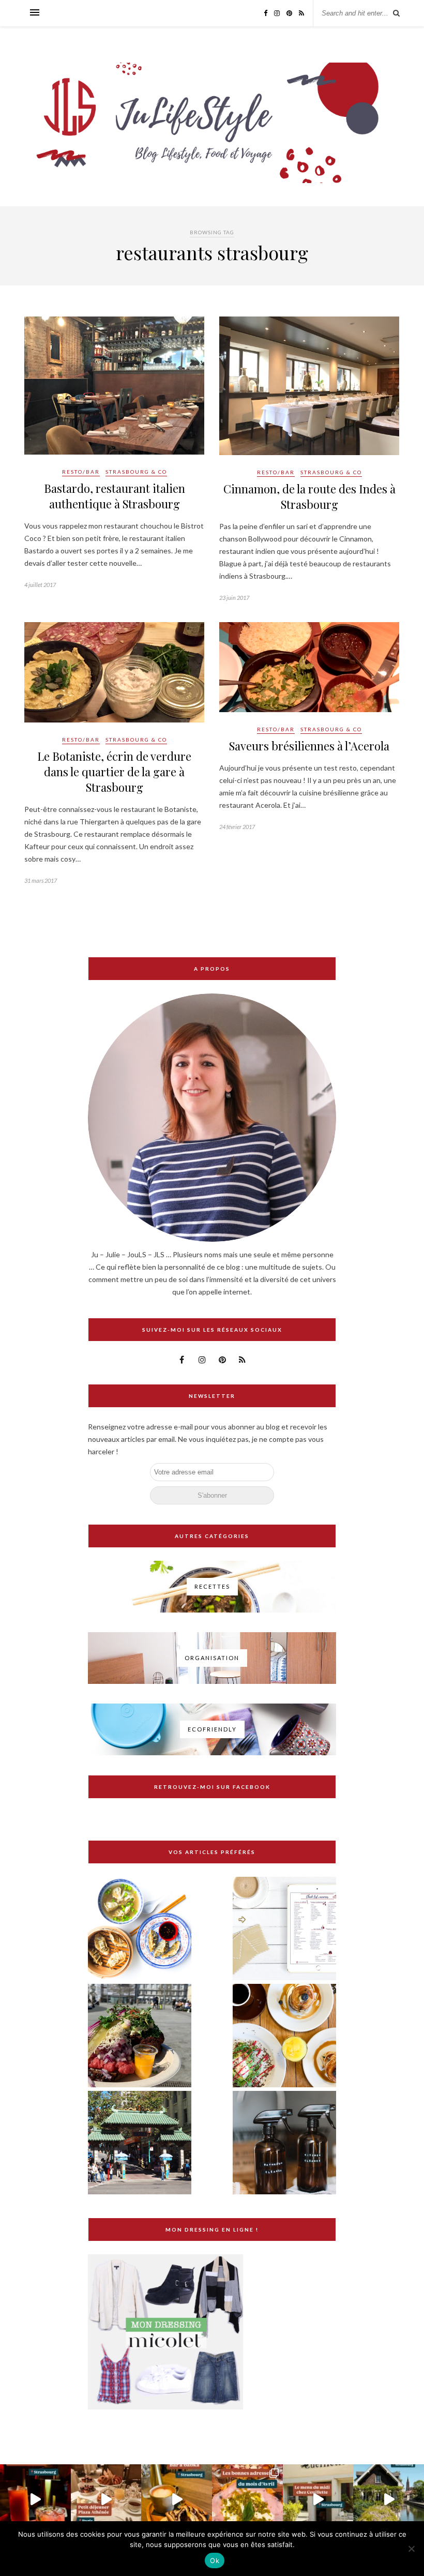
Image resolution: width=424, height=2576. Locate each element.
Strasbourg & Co (136, 472)
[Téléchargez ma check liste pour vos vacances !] (284, 1929)
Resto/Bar (81, 472)
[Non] (411, 2549)
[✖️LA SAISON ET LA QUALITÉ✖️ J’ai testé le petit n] (318, 2500)
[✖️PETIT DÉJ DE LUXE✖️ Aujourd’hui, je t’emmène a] (106, 2500)
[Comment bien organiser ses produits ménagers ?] (284, 2143)
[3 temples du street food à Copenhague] (140, 2036)
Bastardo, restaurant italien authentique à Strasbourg (115, 496)
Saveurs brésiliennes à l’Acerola (309, 746)
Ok (215, 2560)
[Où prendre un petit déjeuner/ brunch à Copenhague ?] (284, 2036)
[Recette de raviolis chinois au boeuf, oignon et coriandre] (140, 1929)
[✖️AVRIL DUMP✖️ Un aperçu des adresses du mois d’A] (247, 2500)
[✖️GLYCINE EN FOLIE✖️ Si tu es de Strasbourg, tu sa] (389, 2500)
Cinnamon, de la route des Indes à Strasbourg (309, 496)
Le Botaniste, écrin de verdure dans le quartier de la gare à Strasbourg (114, 772)
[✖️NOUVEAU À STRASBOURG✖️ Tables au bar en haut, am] (35, 2500)
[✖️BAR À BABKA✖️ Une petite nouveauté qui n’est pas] (177, 2500)
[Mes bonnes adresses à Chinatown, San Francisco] (140, 2143)
